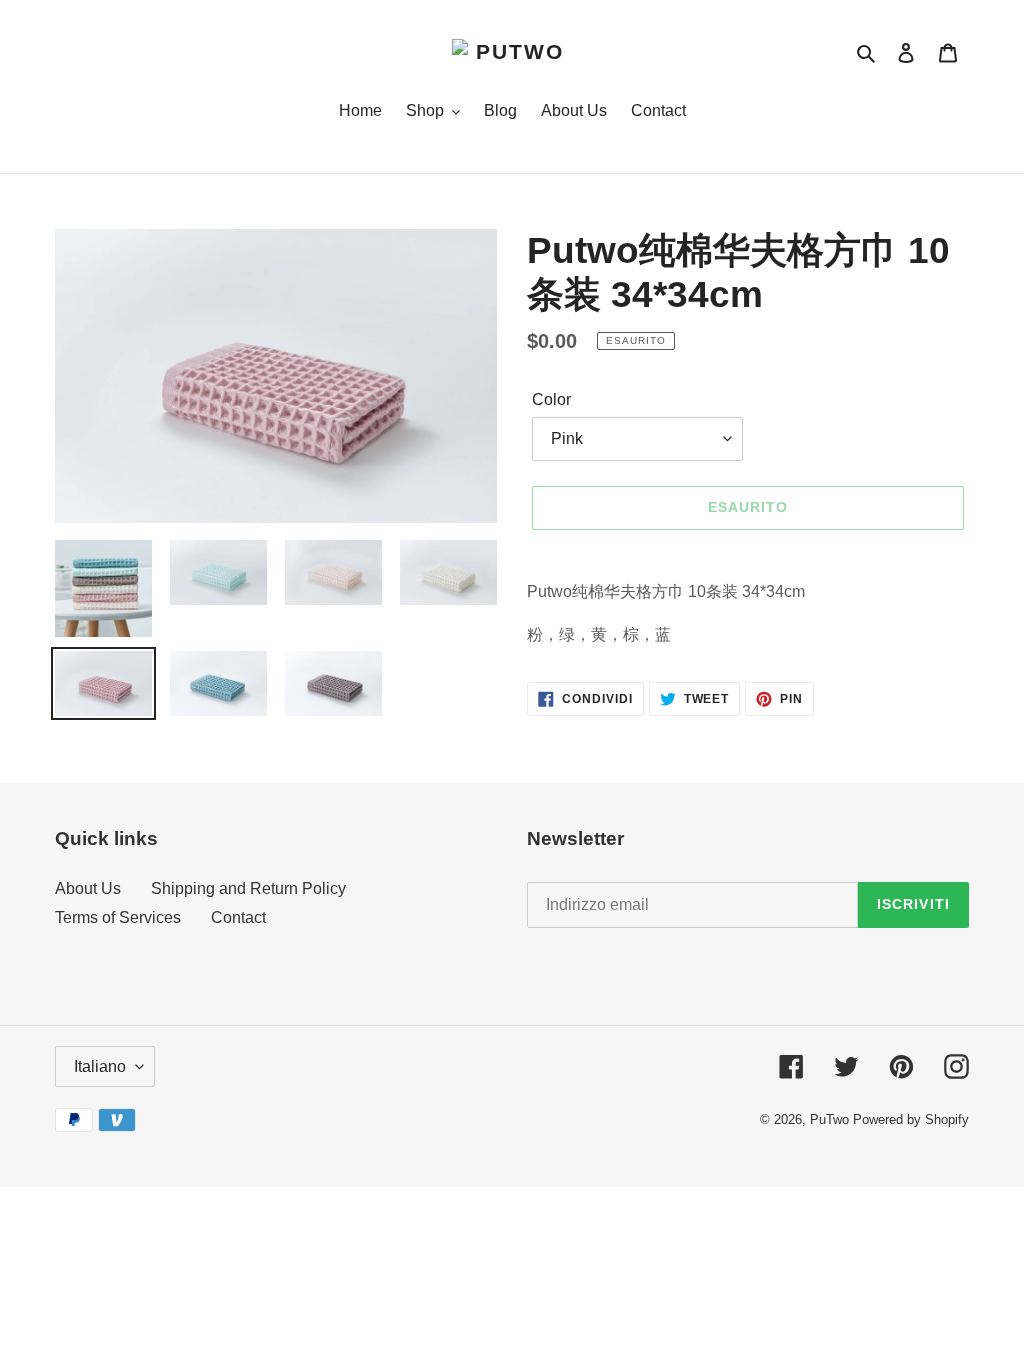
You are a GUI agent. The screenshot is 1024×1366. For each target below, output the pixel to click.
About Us (88, 888)
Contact (238, 917)
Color (551, 399)
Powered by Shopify (911, 1119)
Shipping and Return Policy (248, 888)
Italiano (100, 1066)
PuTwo (829, 1119)
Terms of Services (118, 917)
